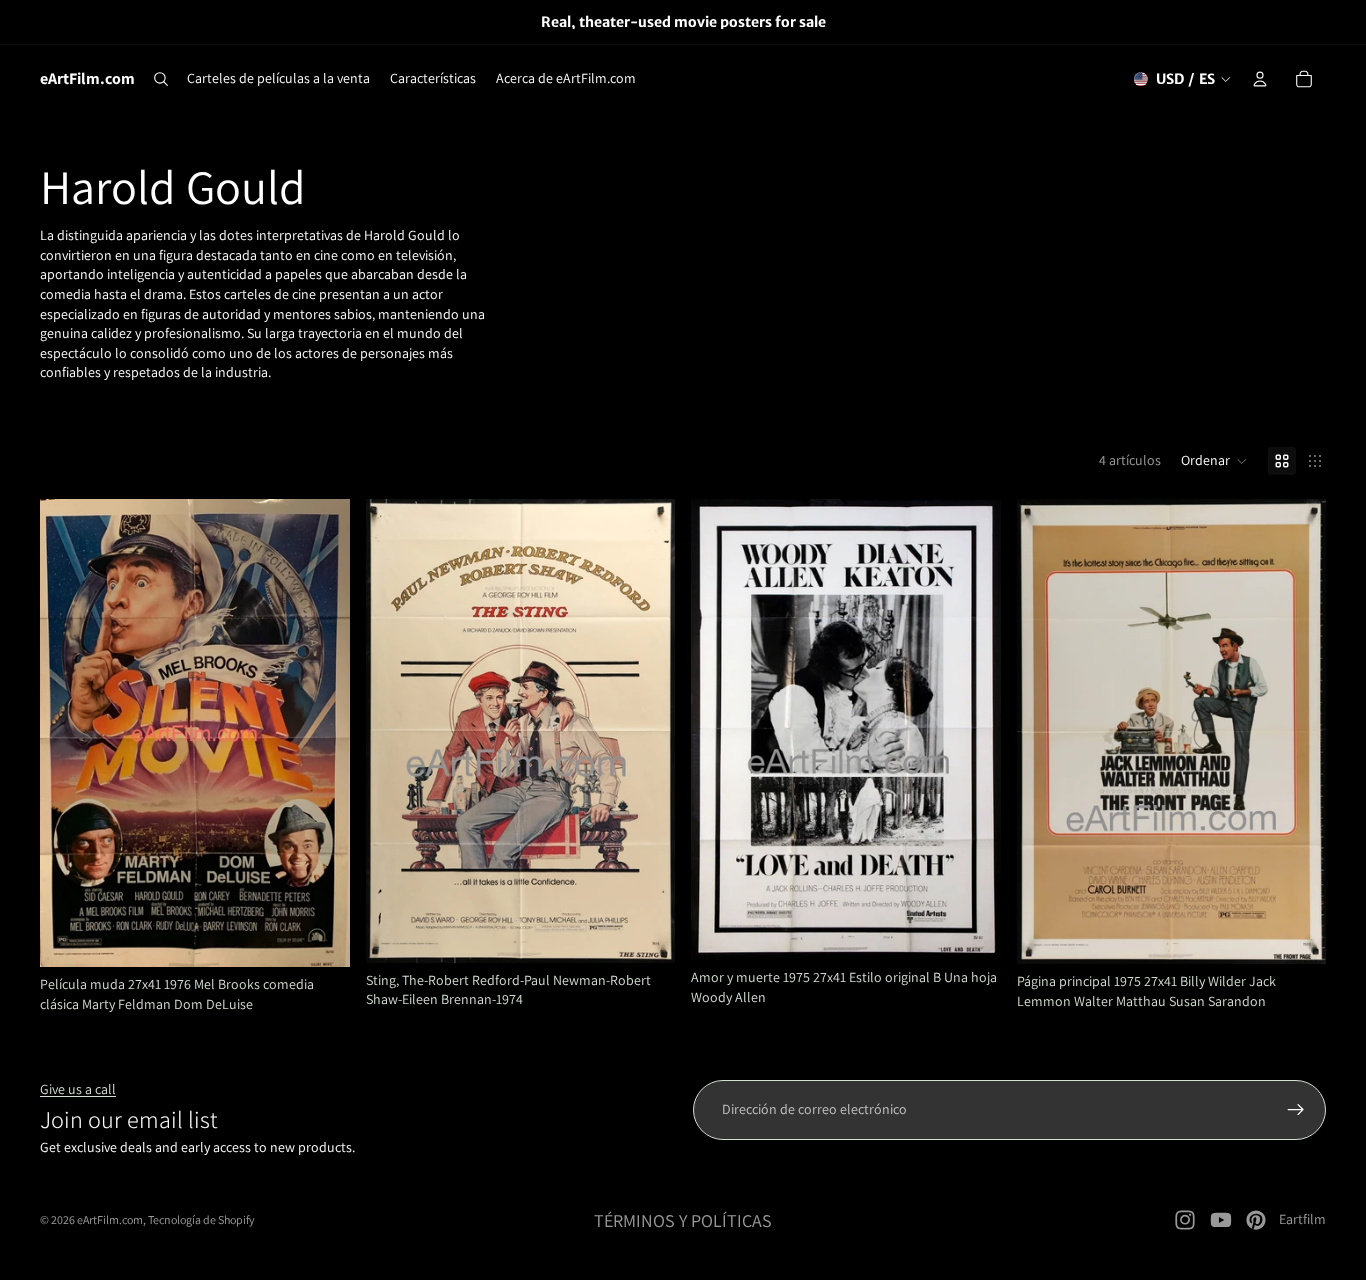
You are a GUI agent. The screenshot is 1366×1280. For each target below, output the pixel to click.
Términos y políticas (683, 1220)
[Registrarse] (1296, 1110)
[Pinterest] (1256, 1220)
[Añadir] (319, 936)
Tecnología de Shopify (201, 1219)
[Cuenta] (1260, 79)
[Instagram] (1185, 1220)
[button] (1214, 461)
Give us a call (78, 1089)
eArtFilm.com (110, 1219)
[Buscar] (161, 79)
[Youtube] (1221, 1220)
